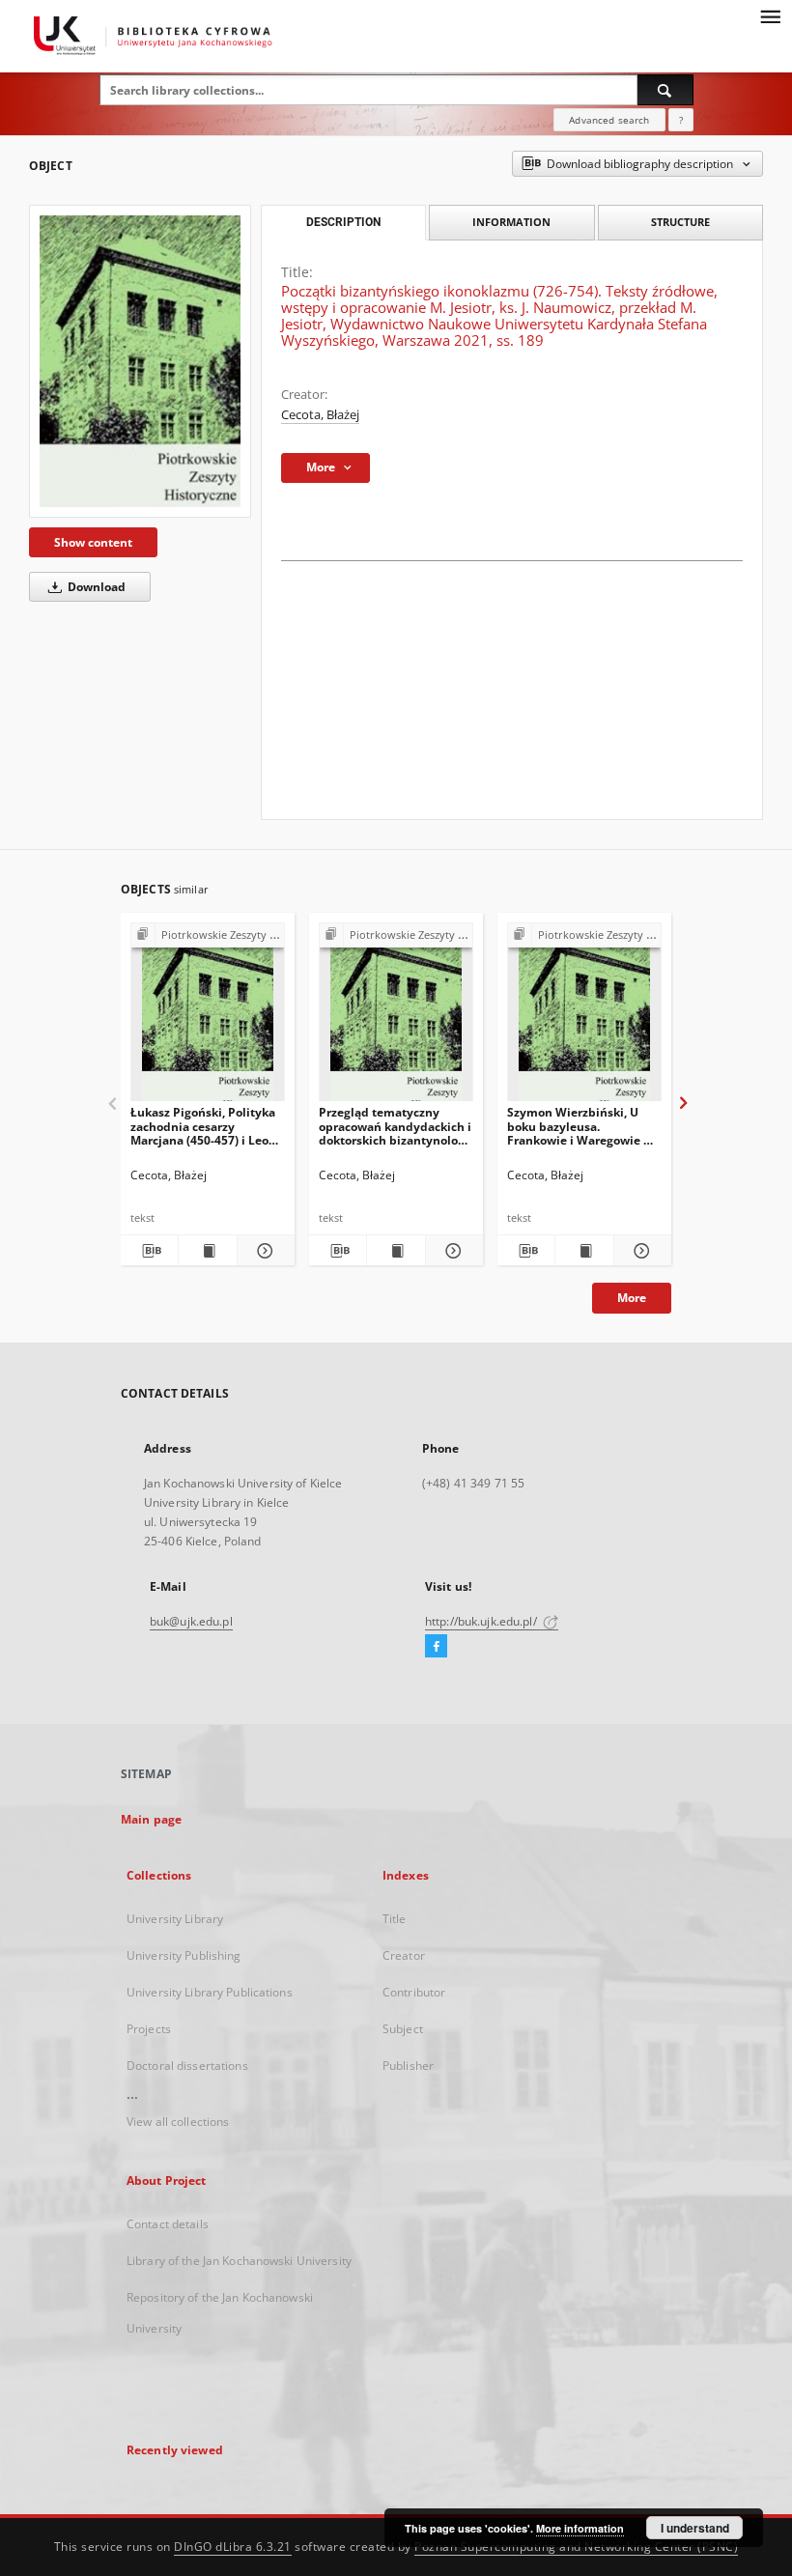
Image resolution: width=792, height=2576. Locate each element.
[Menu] (770, 15)
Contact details (168, 2224)
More (632, 1298)
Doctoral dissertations (187, 2066)
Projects (149, 2029)
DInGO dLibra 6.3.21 (233, 2547)
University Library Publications (210, 1992)
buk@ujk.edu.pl (191, 1621)
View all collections (178, 2122)
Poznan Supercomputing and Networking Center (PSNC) (576, 2547)
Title (395, 1919)
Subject (403, 2029)
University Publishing (184, 1955)
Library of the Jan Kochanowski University (239, 2261)
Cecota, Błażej (320, 415)
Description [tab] (343, 222)
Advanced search (609, 120)
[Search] (665, 90)
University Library (175, 1919)
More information (580, 2528)
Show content (93, 542)
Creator (404, 1955)
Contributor (414, 1992)
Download (95, 587)
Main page (151, 1819)
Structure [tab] (680, 222)
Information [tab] (511, 222)
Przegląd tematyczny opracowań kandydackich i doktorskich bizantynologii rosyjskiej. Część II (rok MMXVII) (396, 1126)
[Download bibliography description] (149, 1251)
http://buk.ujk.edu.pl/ (482, 1621)
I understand (695, 2528)
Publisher (408, 2066)
